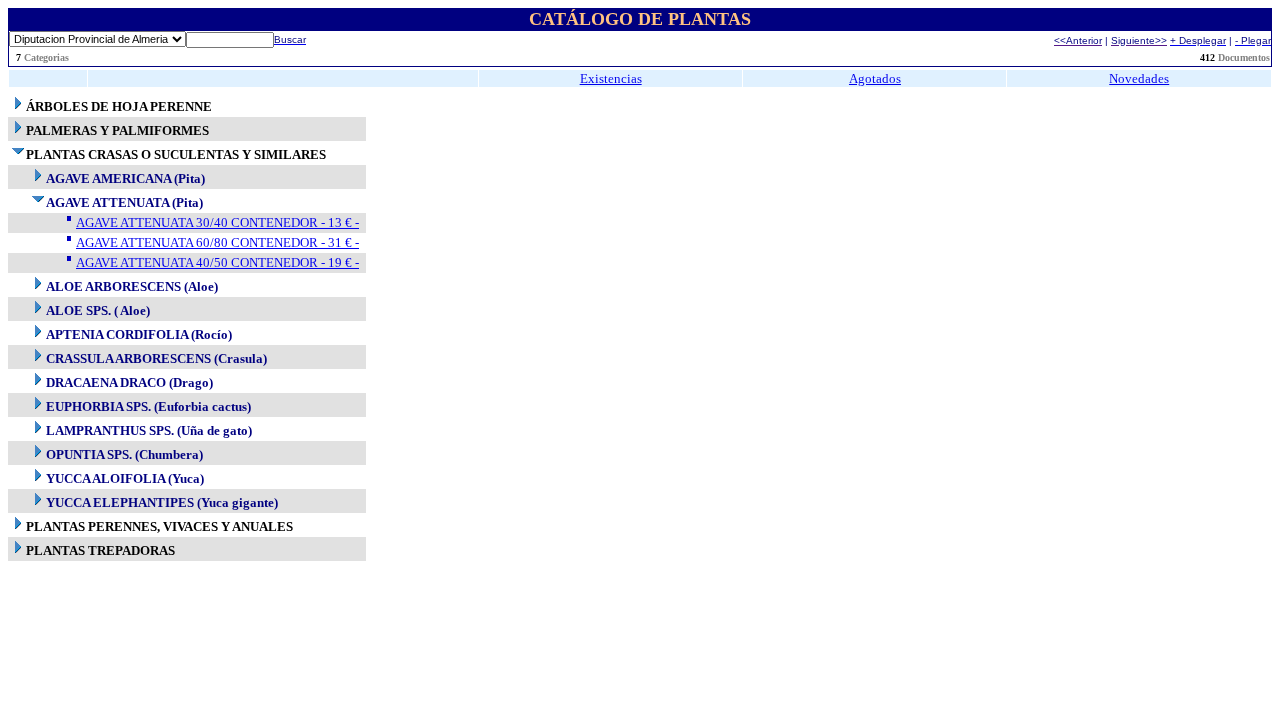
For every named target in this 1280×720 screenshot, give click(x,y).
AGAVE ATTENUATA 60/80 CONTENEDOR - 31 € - (217, 242)
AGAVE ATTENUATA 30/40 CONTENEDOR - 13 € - (217, 222)
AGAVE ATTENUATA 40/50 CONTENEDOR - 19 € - (217, 262)
